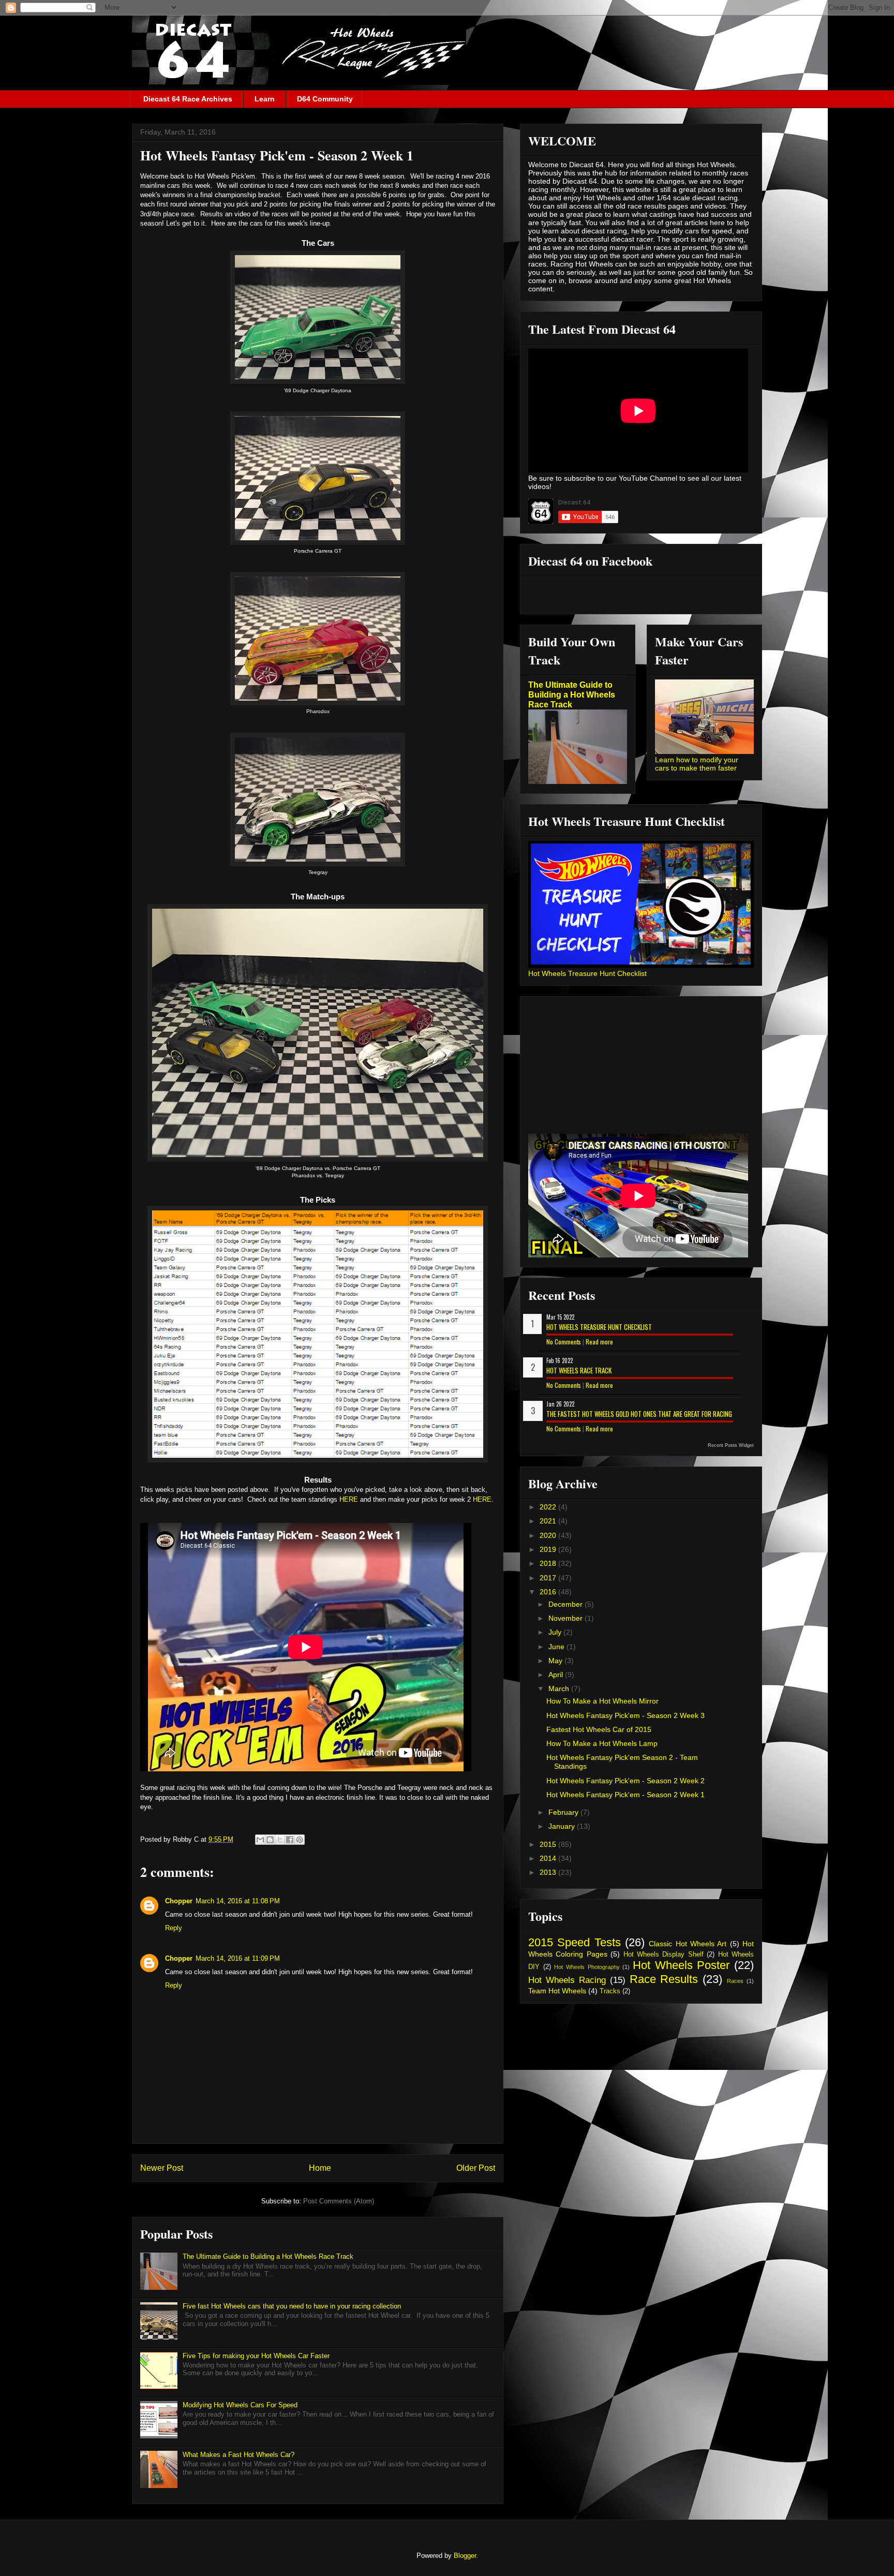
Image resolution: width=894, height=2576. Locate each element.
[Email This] (260, 1840)
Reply (174, 1928)
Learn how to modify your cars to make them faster (697, 764)
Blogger (465, 2556)
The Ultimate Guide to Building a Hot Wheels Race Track (268, 2256)
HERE (349, 1499)
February (564, 1812)
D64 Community (325, 99)
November (567, 1618)
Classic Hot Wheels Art (688, 1944)
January (563, 1826)
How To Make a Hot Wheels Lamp (602, 1743)
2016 (549, 1592)
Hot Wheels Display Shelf (664, 1955)
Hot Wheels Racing (567, 1980)
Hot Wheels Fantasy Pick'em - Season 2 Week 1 (625, 1795)
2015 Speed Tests (575, 1942)
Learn (265, 99)
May (556, 1661)
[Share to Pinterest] (300, 1840)
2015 (549, 1844)
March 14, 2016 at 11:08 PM (238, 1901)
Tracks (610, 1991)
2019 (549, 1549)
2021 (549, 1521)
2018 (549, 1563)
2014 (549, 1858)
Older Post (476, 2168)
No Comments (564, 1342)
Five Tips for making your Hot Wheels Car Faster (256, 2356)
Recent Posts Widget (731, 1445)
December (567, 1604)
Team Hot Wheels (557, 1991)
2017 (549, 1578)
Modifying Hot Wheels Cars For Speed (240, 2405)
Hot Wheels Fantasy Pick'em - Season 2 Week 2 (625, 1781)
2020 (549, 1535)
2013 (549, 1872)
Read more (599, 1342)
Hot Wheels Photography (587, 1967)
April (557, 1675)
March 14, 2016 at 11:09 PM (238, 1958)
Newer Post (162, 2168)
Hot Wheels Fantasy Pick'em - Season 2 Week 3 (625, 1715)
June (557, 1647)
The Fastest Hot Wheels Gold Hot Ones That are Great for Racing (639, 1414)
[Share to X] (280, 1840)
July (556, 1632)
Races (735, 1981)
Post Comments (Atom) (339, 2201)
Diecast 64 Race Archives (188, 99)
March (560, 1689)
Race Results (664, 1979)
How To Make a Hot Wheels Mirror (602, 1701)
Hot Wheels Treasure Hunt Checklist (587, 973)
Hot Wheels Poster (681, 1965)
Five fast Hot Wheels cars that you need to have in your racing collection (292, 2306)
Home (320, 2168)
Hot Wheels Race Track (579, 1370)
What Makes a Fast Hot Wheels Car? (239, 2455)
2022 (549, 1507)
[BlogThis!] (270, 1840)
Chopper (179, 1901)
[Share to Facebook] (290, 1840)
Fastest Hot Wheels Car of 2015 (599, 1729)
